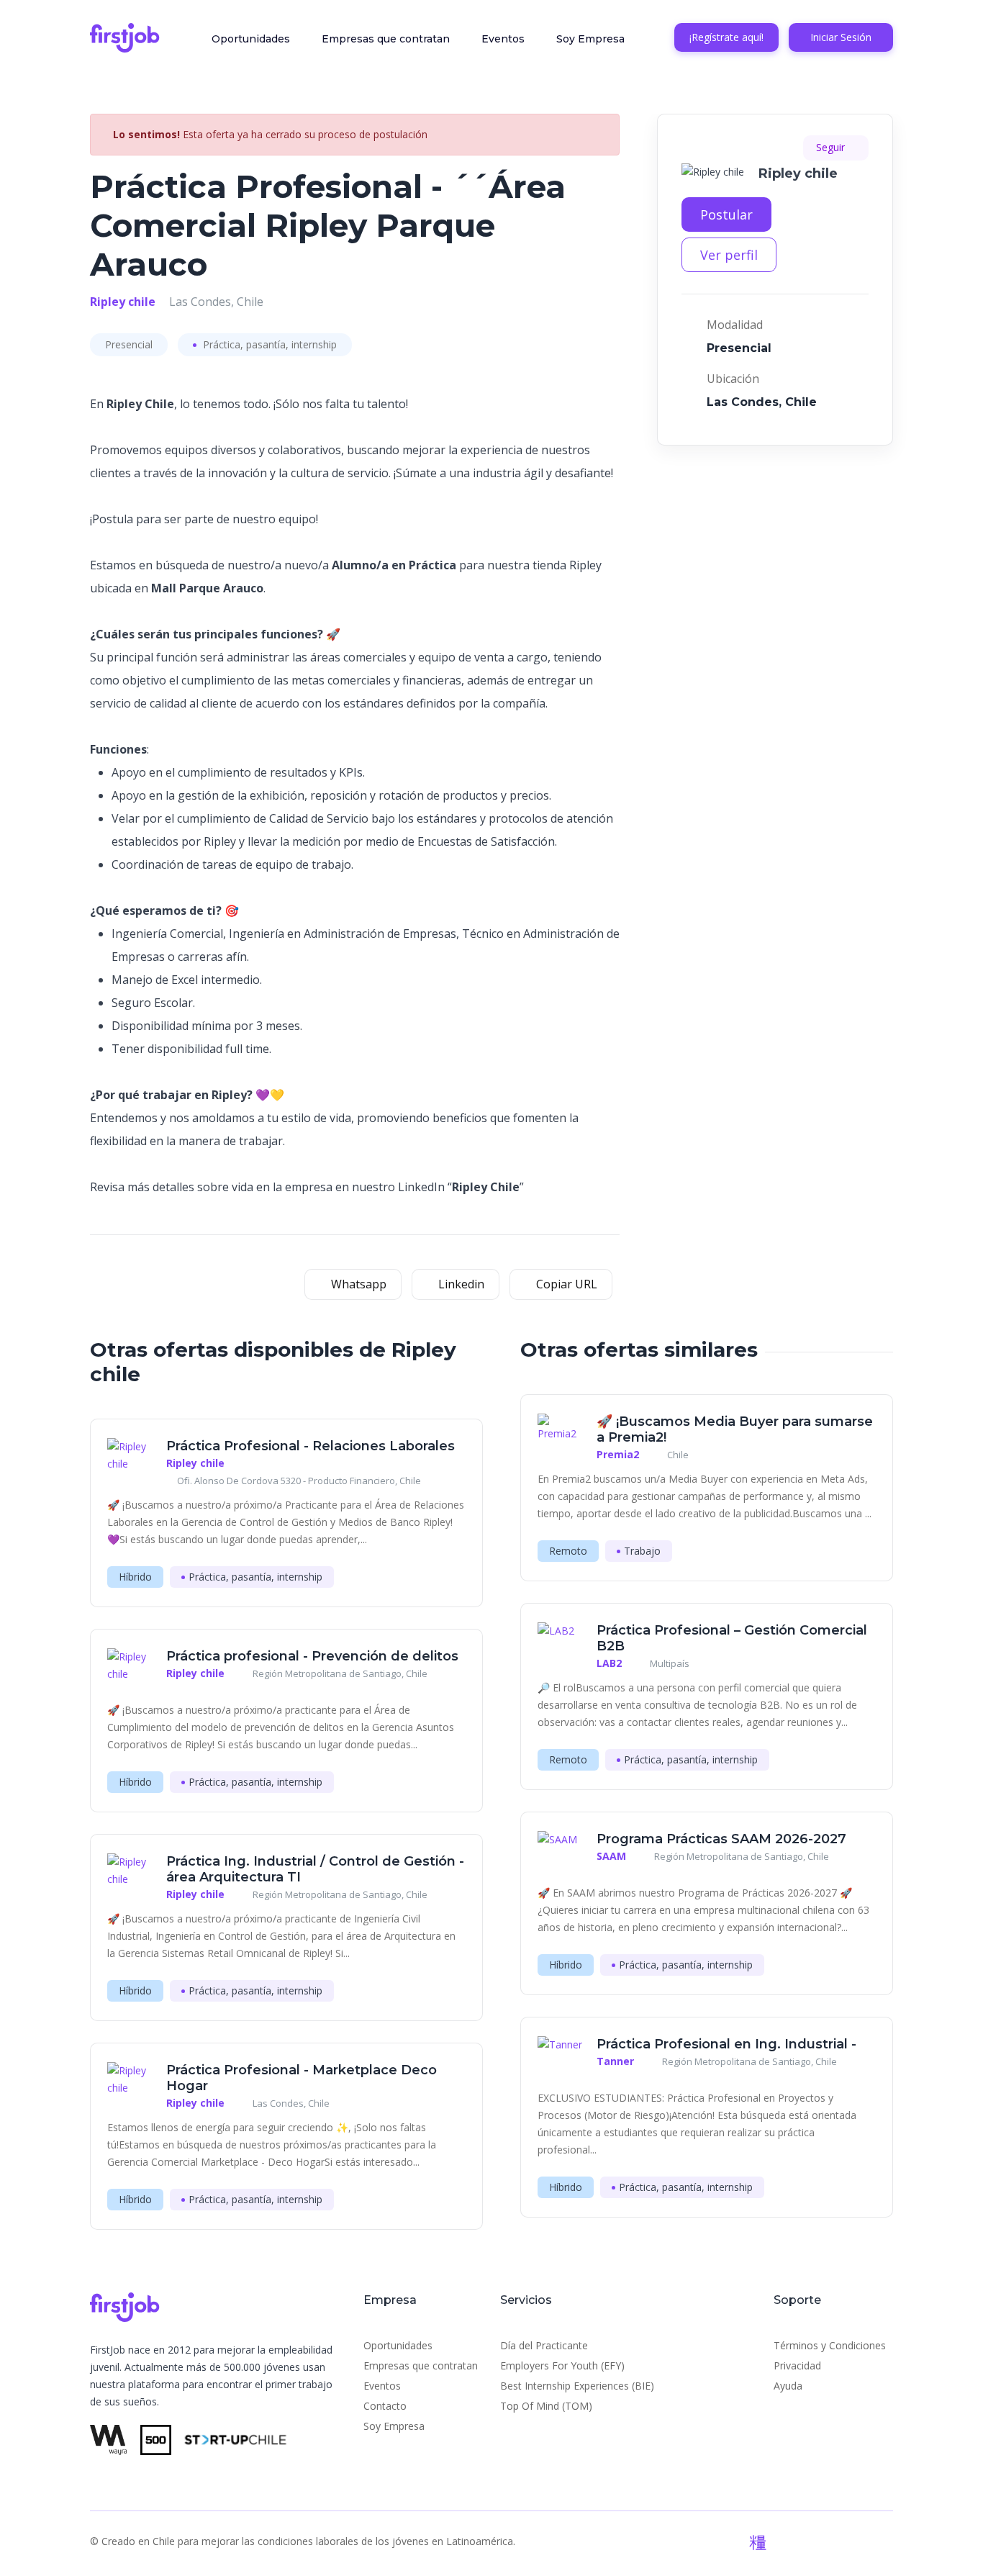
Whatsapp (357, 1284)
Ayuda (788, 2386)
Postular (726, 214)
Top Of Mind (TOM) (546, 2406)
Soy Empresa (590, 39)
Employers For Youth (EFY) (562, 2365)
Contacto (385, 2406)
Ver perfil (729, 255)
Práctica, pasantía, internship (268, 344)
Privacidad (797, 2365)
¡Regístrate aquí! (726, 37)
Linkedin (460, 1284)
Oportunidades (251, 39)
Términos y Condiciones (830, 2345)
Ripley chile (123, 302)
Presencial (129, 344)
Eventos (503, 39)
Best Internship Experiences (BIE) (577, 2386)
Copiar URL (565, 1284)
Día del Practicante (544, 2345)
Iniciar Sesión (841, 37)
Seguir (832, 147)
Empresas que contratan (386, 39)
